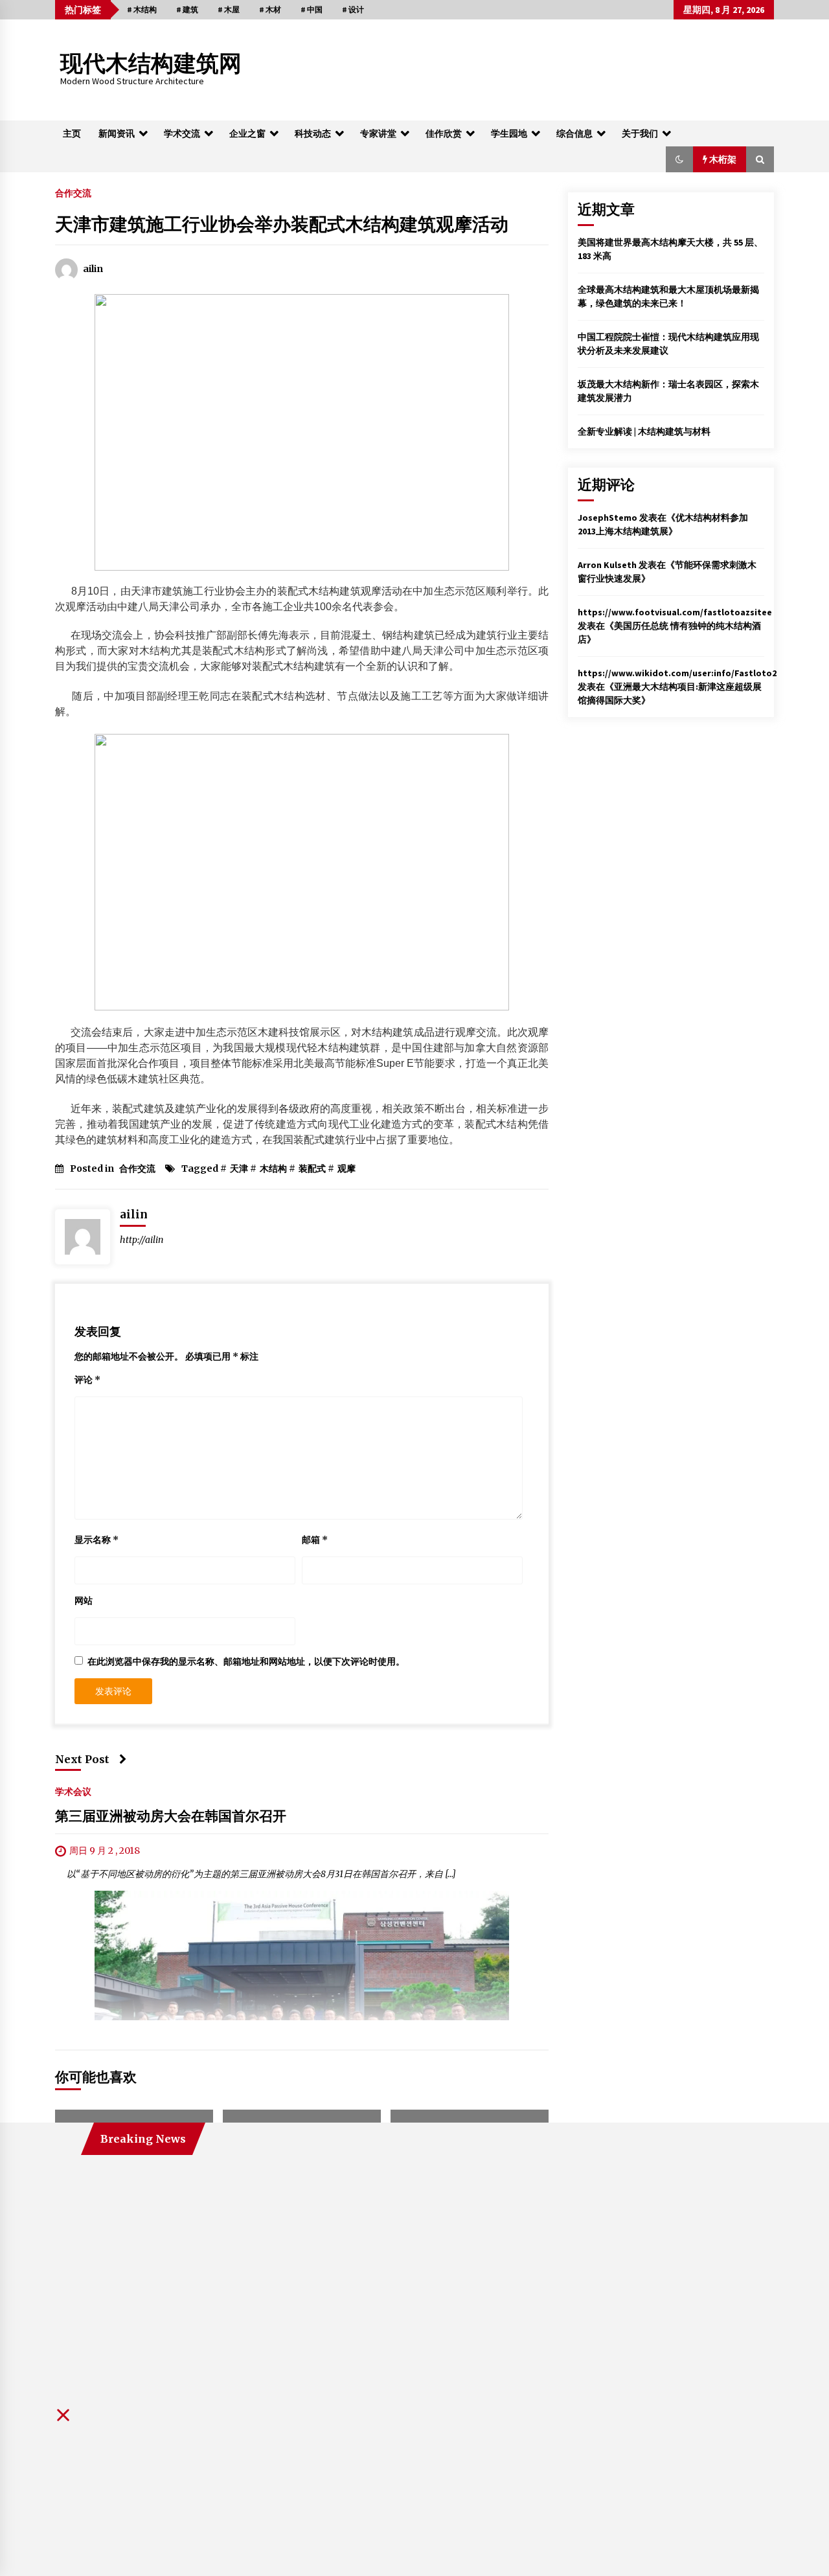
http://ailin (142, 1240)
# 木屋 (229, 9)
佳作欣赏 (444, 133)
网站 (84, 1601)
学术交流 (182, 133)
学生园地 (509, 133)
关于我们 (640, 133)
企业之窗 (247, 133)
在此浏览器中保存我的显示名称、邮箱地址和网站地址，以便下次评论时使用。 (246, 1661)
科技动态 (313, 133)
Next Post (82, 1759)
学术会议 (73, 1792)
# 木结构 (142, 9)
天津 (239, 1168)
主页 (72, 133)
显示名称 (97, 1540)
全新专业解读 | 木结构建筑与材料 (644, 431)
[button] (679, 159)
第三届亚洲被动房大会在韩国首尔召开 (171, 1817)
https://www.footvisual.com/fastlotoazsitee (675, 612)
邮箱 (315, 1540)
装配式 (312, 1168)
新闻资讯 (117, 133)
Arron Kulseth (607, 565)
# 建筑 (187, 9)
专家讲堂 (378, 133)
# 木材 (270, 9)
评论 (87, 1380)
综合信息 (574, 133)
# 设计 (353, 9)
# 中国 (312, 9)
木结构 (273, 1168)
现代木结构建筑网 (151, 64)
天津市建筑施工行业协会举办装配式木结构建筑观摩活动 (282, 224)
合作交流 (73, 192)
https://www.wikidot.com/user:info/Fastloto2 (677, 673)
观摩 (346, 1168)
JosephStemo (608, 518)
